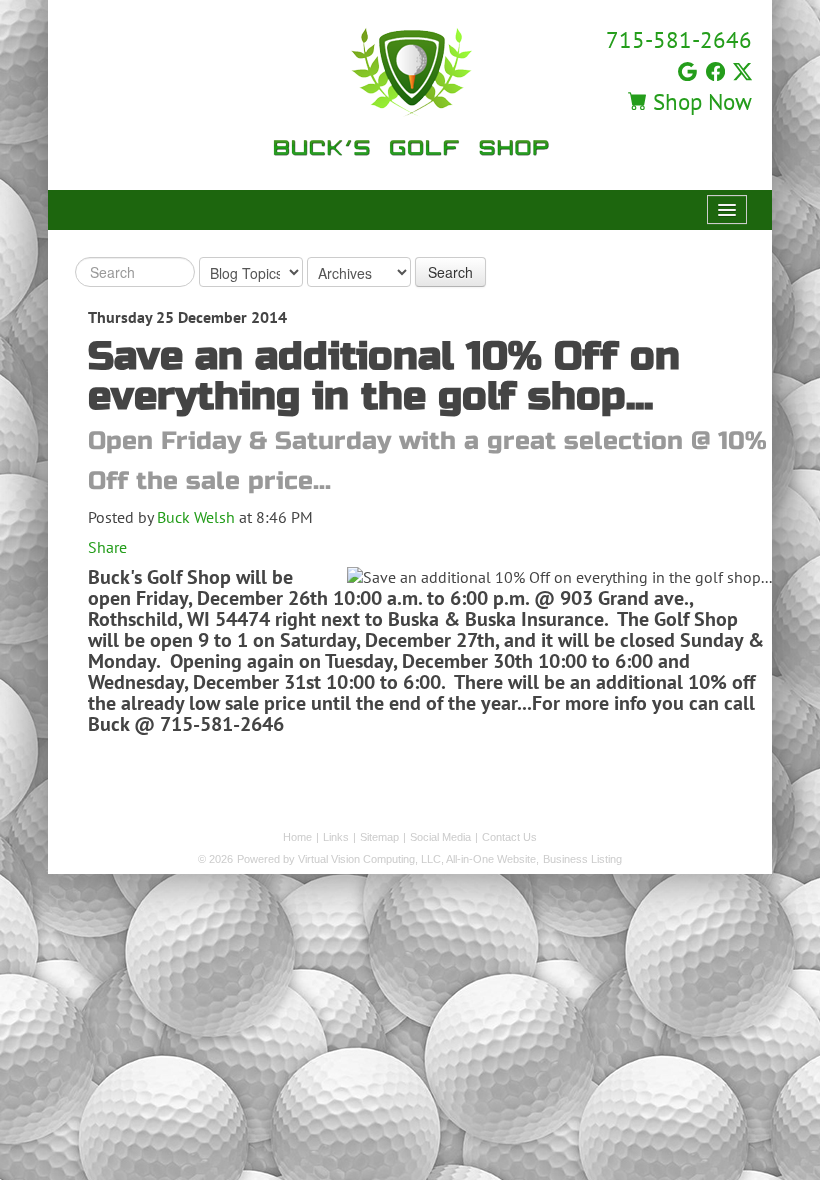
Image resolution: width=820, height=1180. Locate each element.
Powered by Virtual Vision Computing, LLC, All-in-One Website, (388, 859)
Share (107, 547)
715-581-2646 (679, 39)
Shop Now (699, 101)
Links (336, 837)
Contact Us (509, 837)
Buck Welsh (196, 517)
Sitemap (379, 837)
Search (450, 272)
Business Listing (582, 859)
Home (297, 837)
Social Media (440, 837)
